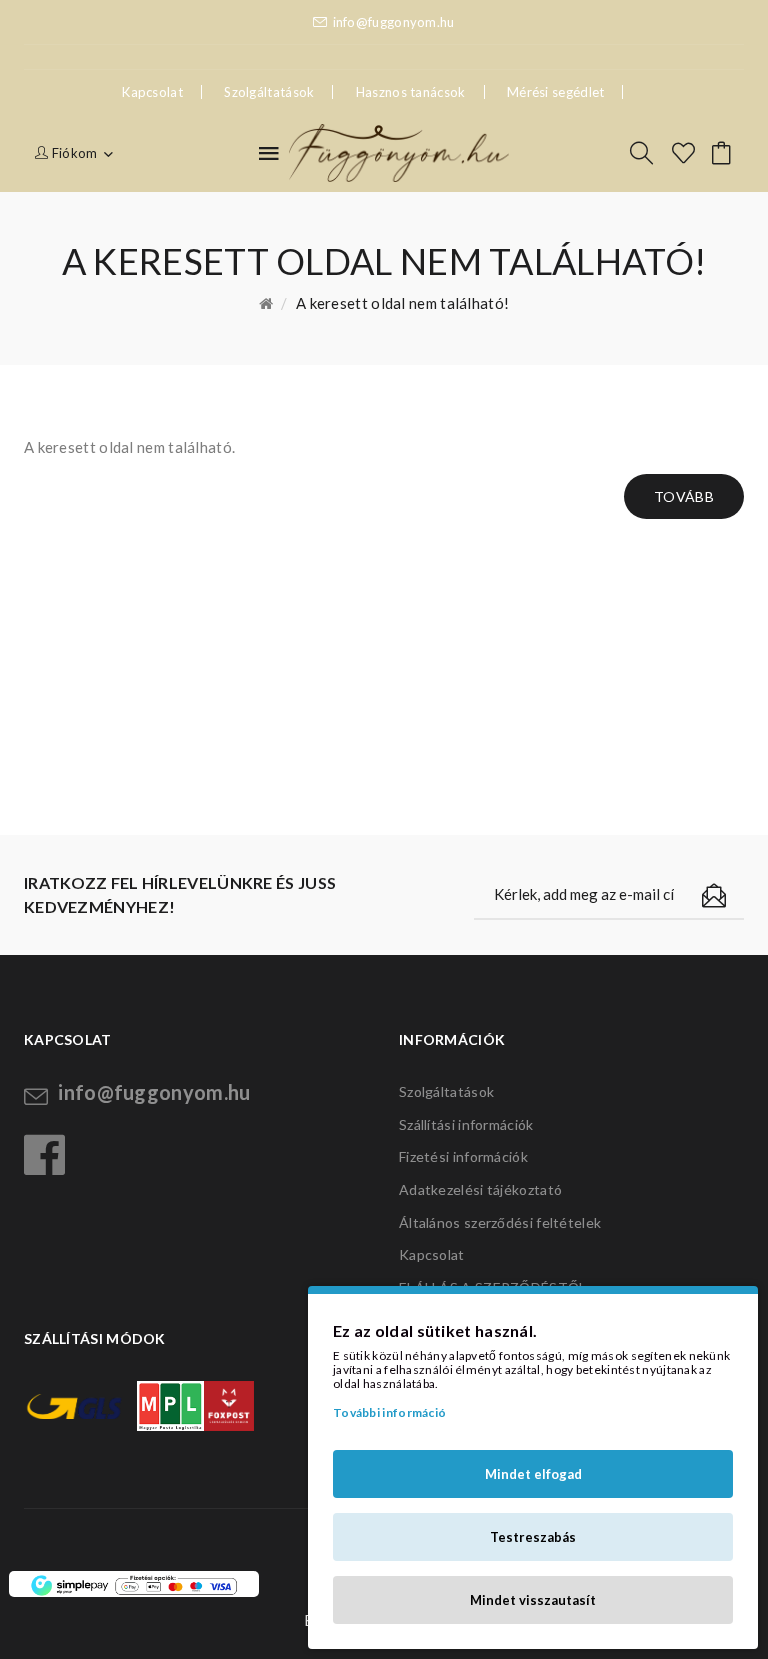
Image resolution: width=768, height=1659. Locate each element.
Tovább (684, 496)
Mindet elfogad (533, 1474)
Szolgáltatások (269, 92)
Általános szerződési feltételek (500, 1222)
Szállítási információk (466, 1124)
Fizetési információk (463, 1156)
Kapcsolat (432, 1254)
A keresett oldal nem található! (402, 303)
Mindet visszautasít (533, 1600)
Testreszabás (533, 1537)
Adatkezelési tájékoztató (480, 1189)
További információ (389, 1412)
